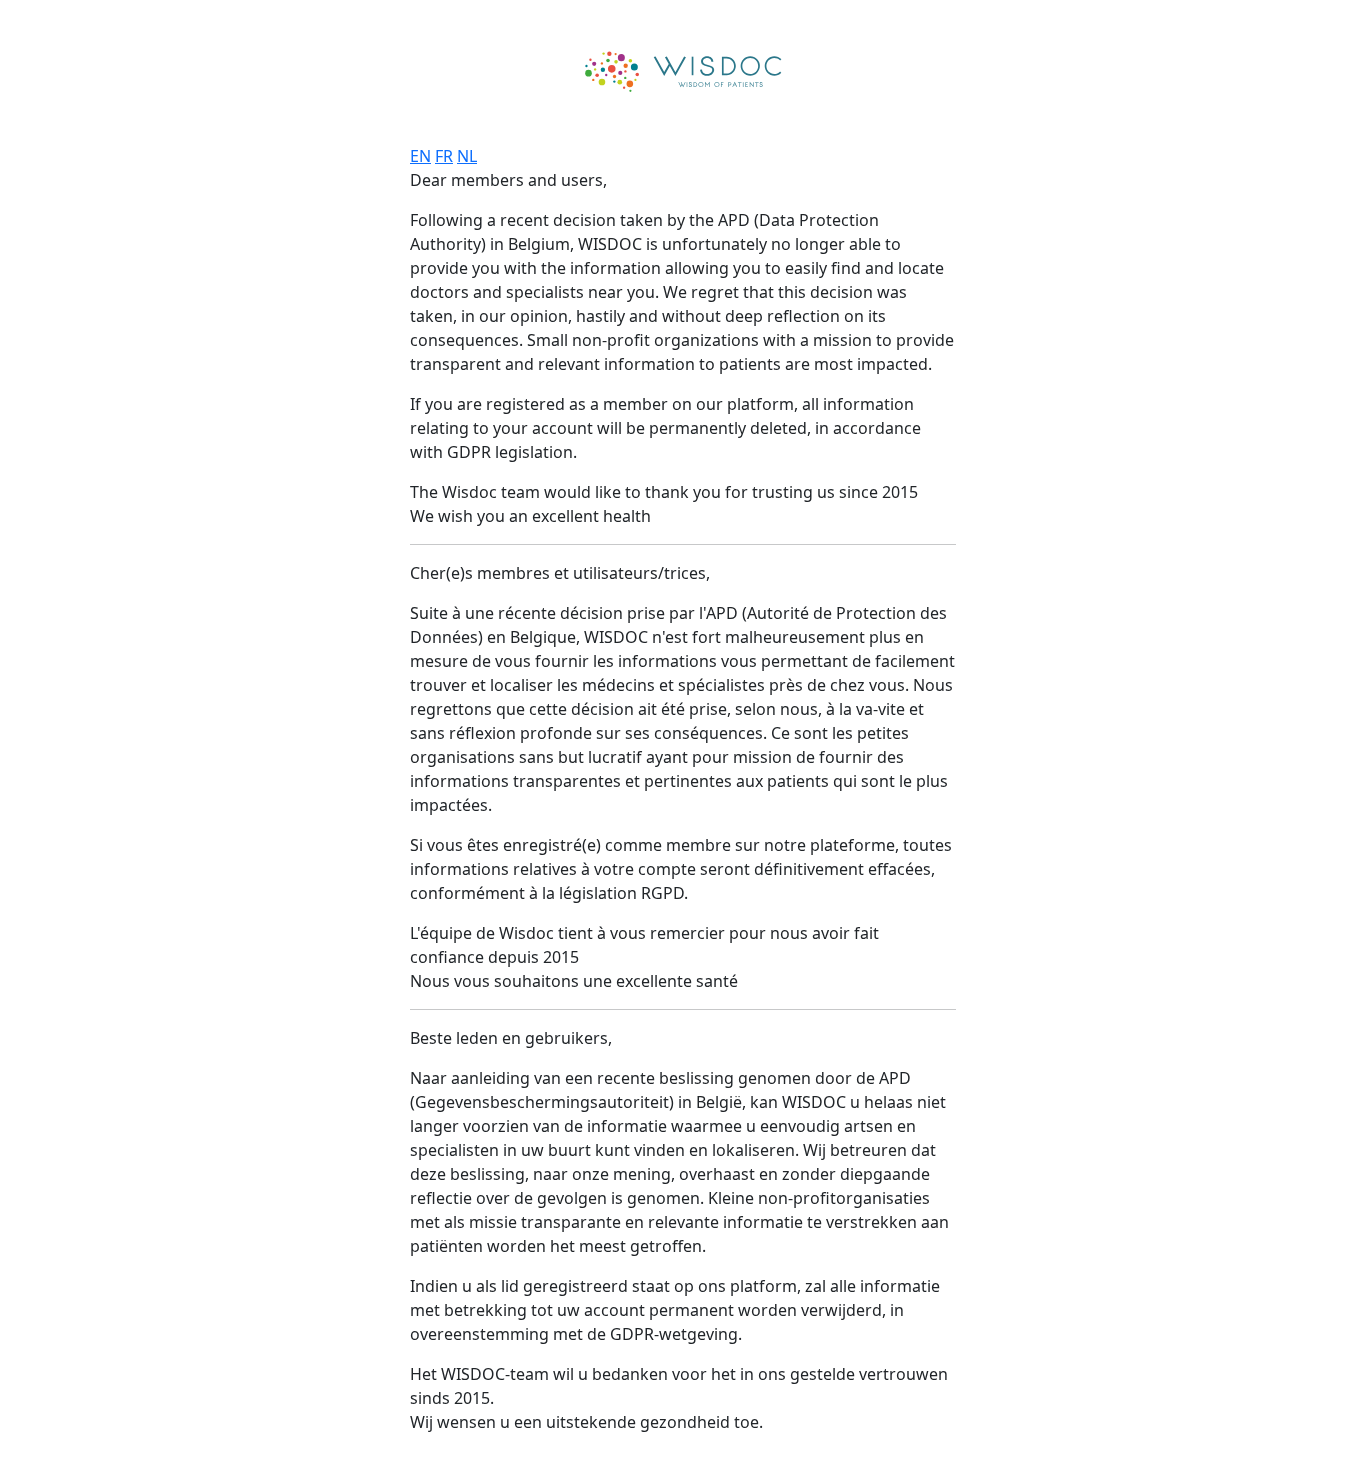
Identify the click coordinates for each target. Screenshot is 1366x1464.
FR (444, 156)
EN (420, 156)
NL (467, 156)
